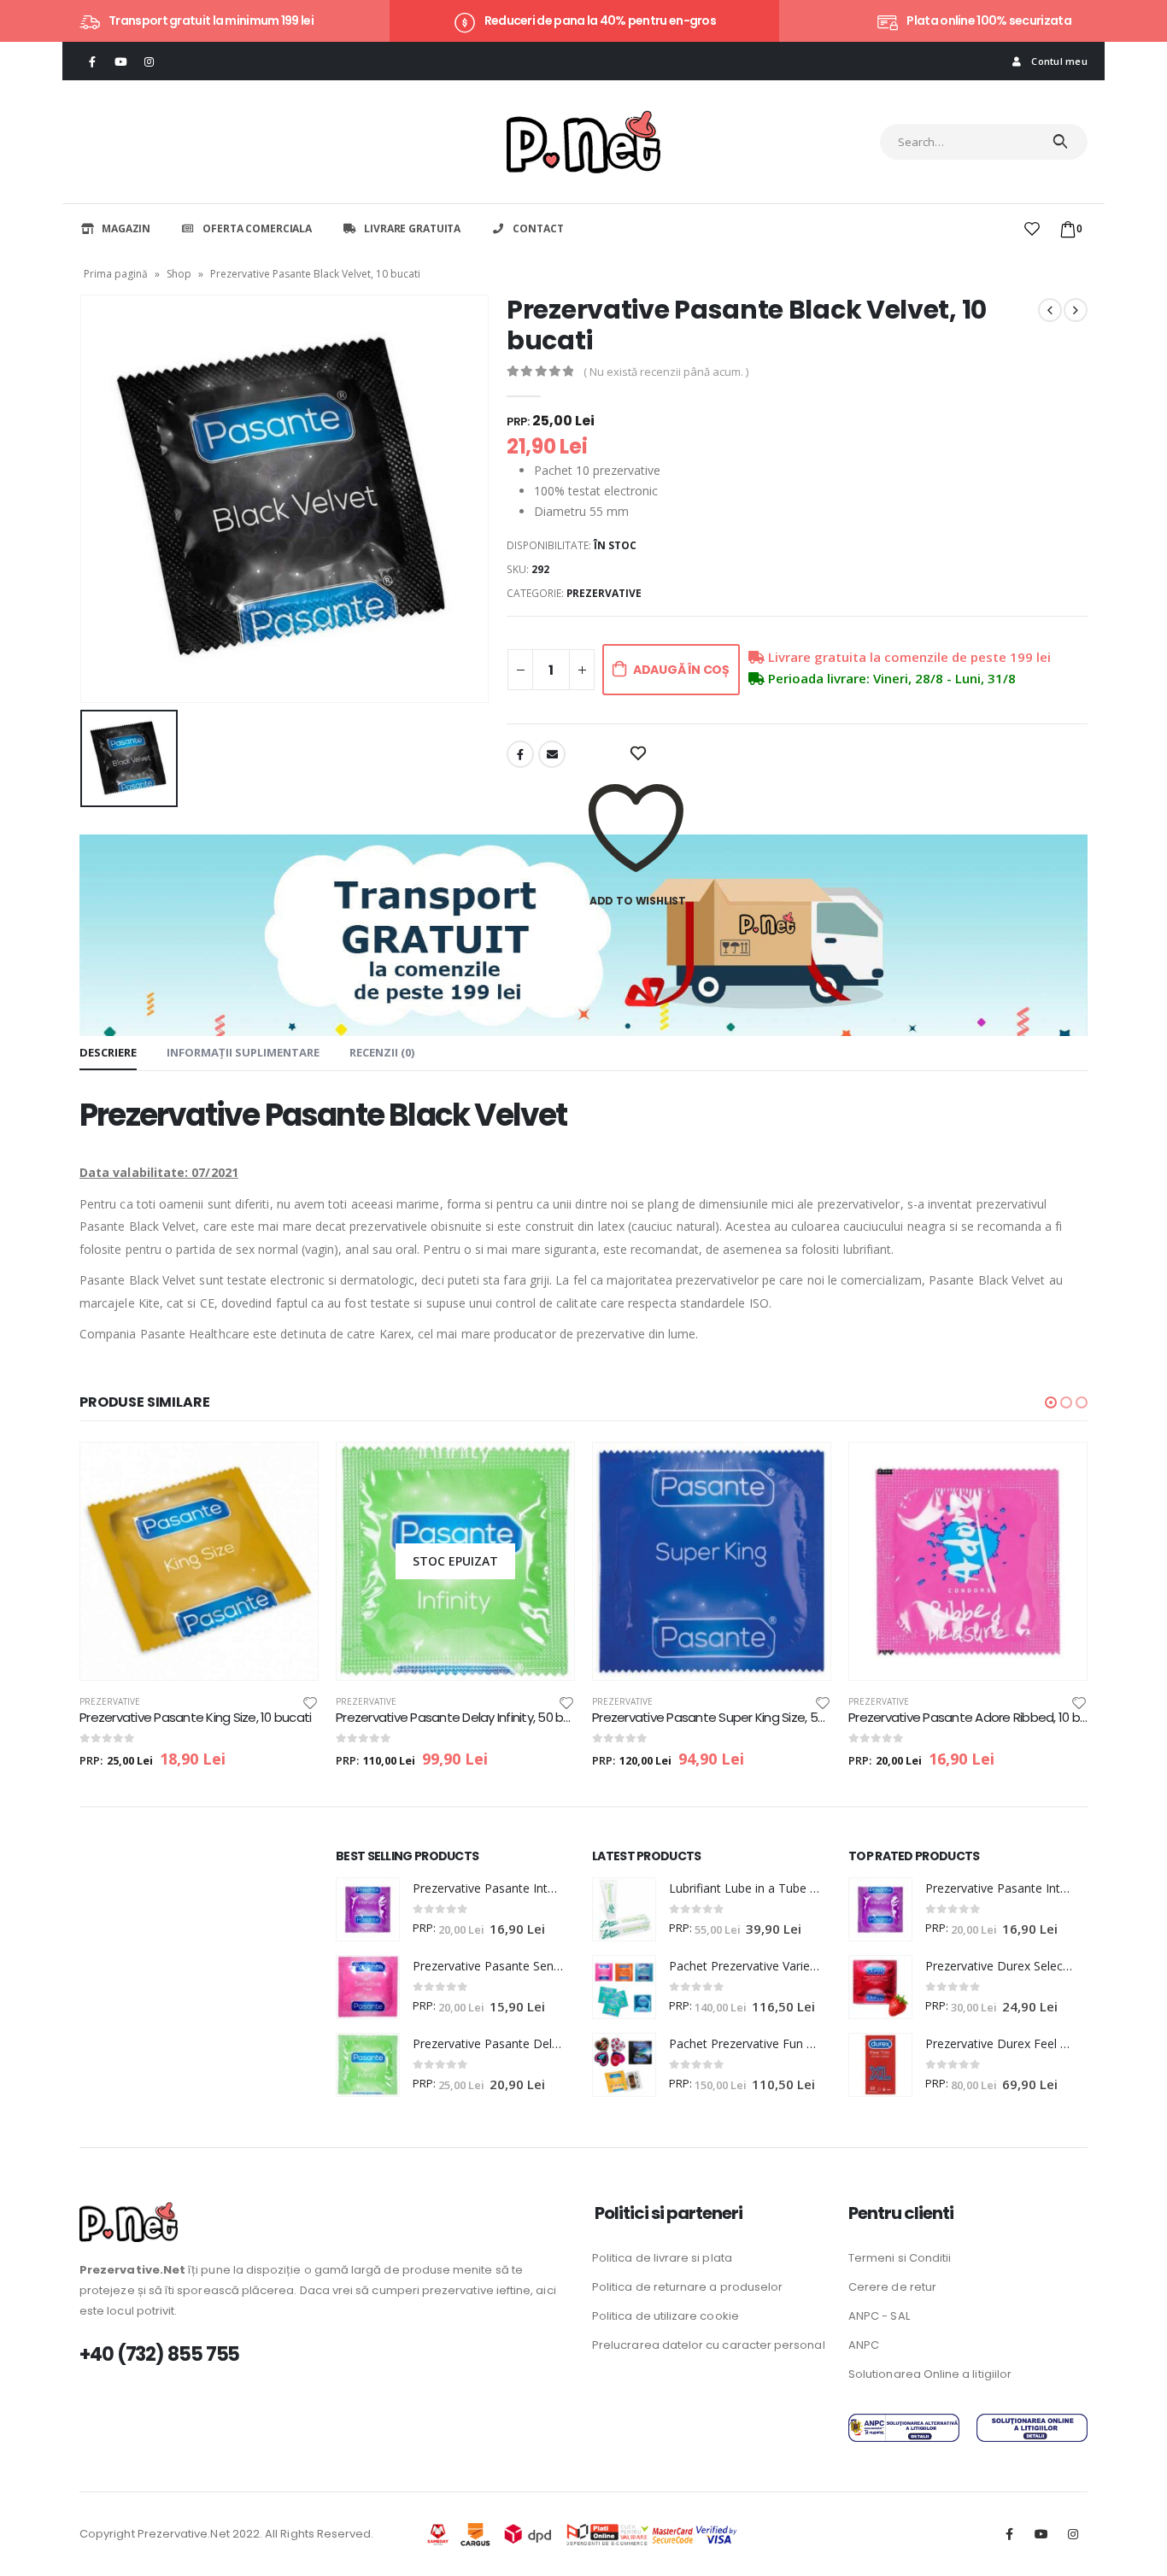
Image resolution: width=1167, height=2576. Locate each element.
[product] (199, 1561)
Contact (538, 228)
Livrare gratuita (412, 228)
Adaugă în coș (681, 670)
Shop (179, 274)
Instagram (1073, 2534)
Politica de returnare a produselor (687, 2287)
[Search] (1061, 142)
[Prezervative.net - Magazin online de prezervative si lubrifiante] (583, 142)
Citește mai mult (546, 1471)
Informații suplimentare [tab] (243, 1052)
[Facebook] (92, 61)
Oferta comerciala (257, 228)
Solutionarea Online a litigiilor (930, 2374)
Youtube (1041, 2534)
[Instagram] (149, 61)
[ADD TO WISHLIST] (638, 754)
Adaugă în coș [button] (290, 1471)
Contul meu (1059, 61)
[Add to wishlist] (310, 1702)
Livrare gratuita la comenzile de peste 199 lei (908, 657)
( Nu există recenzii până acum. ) (666, 372)
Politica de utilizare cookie (666, 2316)
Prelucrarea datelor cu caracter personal (709, 2345)
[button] (1051, 1402)
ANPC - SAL (879, 2316)
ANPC (864, 2345)
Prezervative (604, 593)
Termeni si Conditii (900, 2258)
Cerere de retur (892, 2287)
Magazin (126, 228)
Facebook (520, 754)
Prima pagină (116, 274)
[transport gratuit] (583, 934)
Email (552, 754)
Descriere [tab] (108, 1052)
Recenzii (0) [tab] (382, 1052)
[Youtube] (120, 61)
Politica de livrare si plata (662, 2258)
